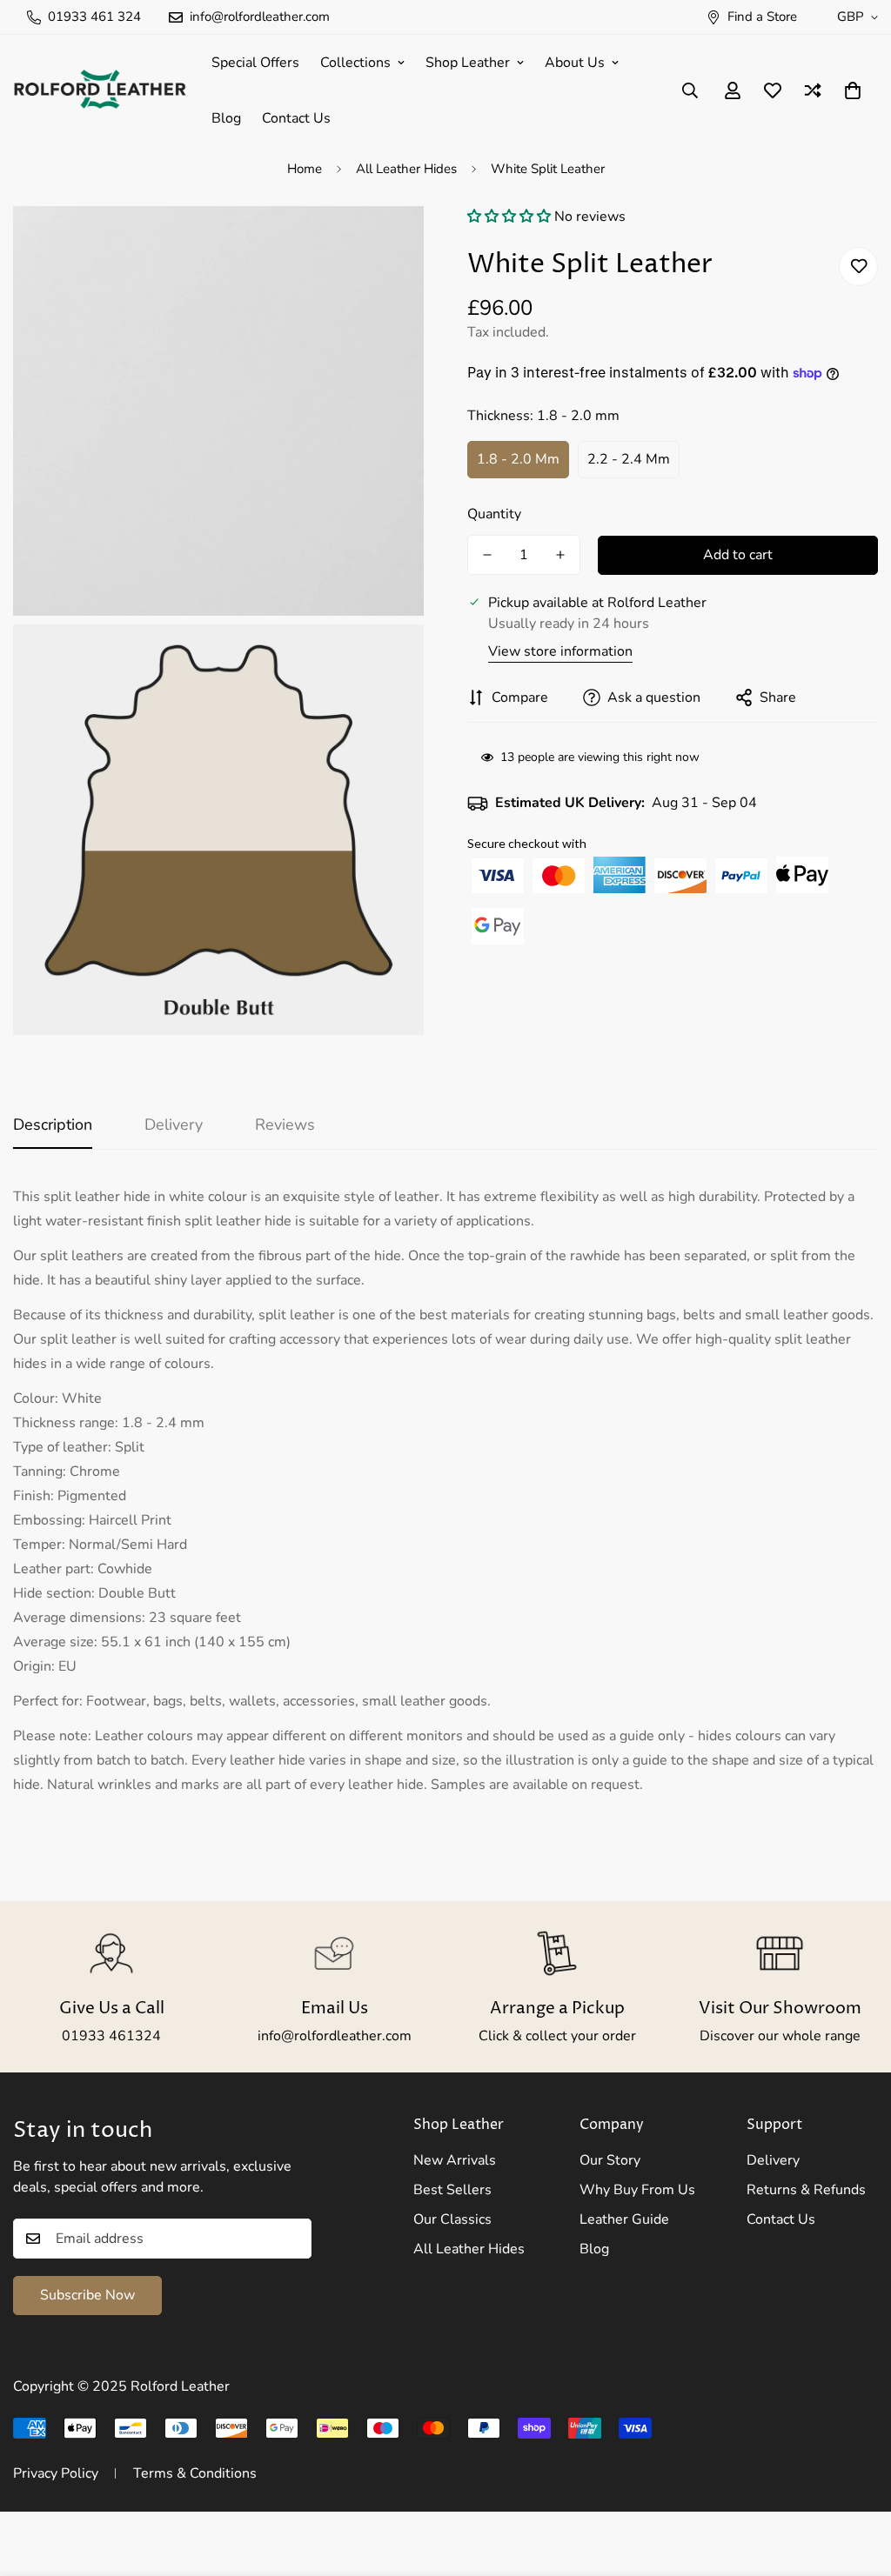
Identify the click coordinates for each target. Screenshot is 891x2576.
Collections (355, 63)
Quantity (494, 514)
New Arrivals (455, 2160)
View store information (560, 651)
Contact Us (296, 118)
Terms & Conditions (195, 2473)
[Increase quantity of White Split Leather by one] (560, 555)
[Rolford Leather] (100, 90)
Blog (226, 118)
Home (305, 169)
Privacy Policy (56, 2473)
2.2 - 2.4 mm (629, 459)
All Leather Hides (406, 169)
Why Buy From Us (637, 2190)
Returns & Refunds (806, 2190)
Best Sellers (452, 2190)
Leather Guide (624, 2219)
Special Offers (255, 63)
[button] (509, 217)
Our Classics (452, 2219)
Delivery (773, 2160)
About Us (575, 63)
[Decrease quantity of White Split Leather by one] (487, 555)
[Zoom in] (391, 243)
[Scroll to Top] (857, 2481)
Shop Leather (468, 63)
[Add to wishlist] (858, 267)
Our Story (610, 2160)
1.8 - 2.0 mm (518, 459)
